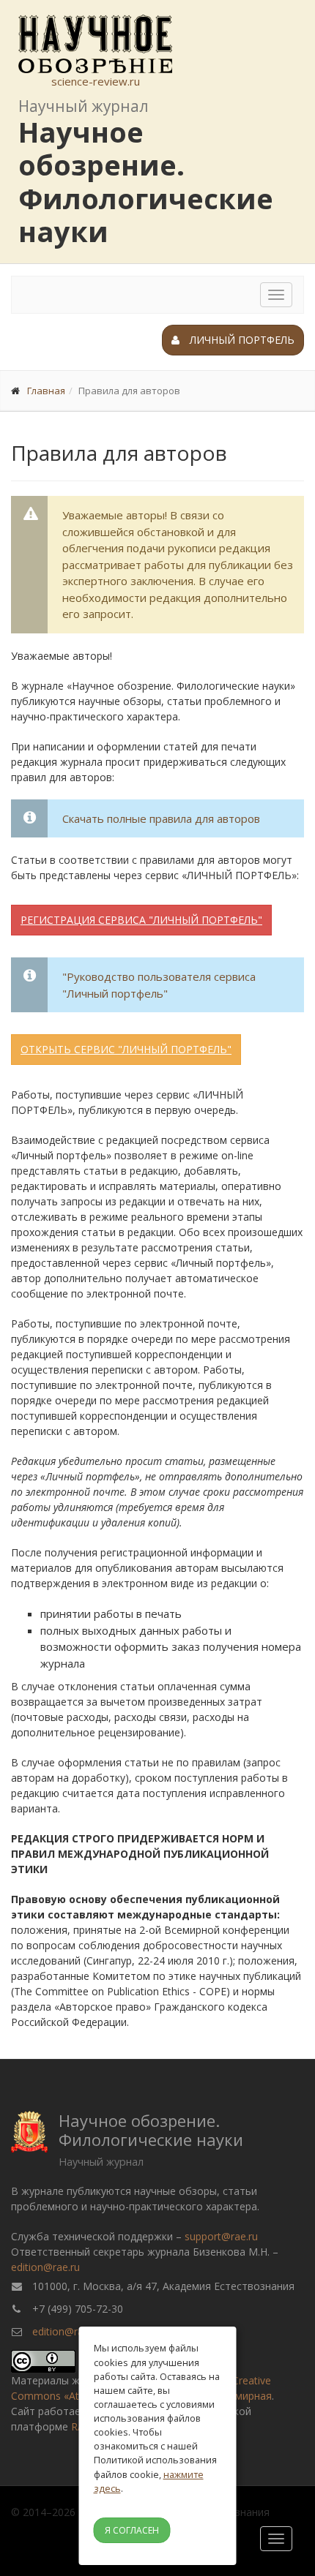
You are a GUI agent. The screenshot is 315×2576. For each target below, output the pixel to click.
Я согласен (132, 2530)
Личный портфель (241, 340)
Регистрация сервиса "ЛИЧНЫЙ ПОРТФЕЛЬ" (141, 920)
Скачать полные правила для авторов (161, 818)
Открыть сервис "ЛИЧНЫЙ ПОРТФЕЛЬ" (126, 1049)
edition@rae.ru (45, 2267)
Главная (46, 391)
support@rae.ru (221, 2236)
